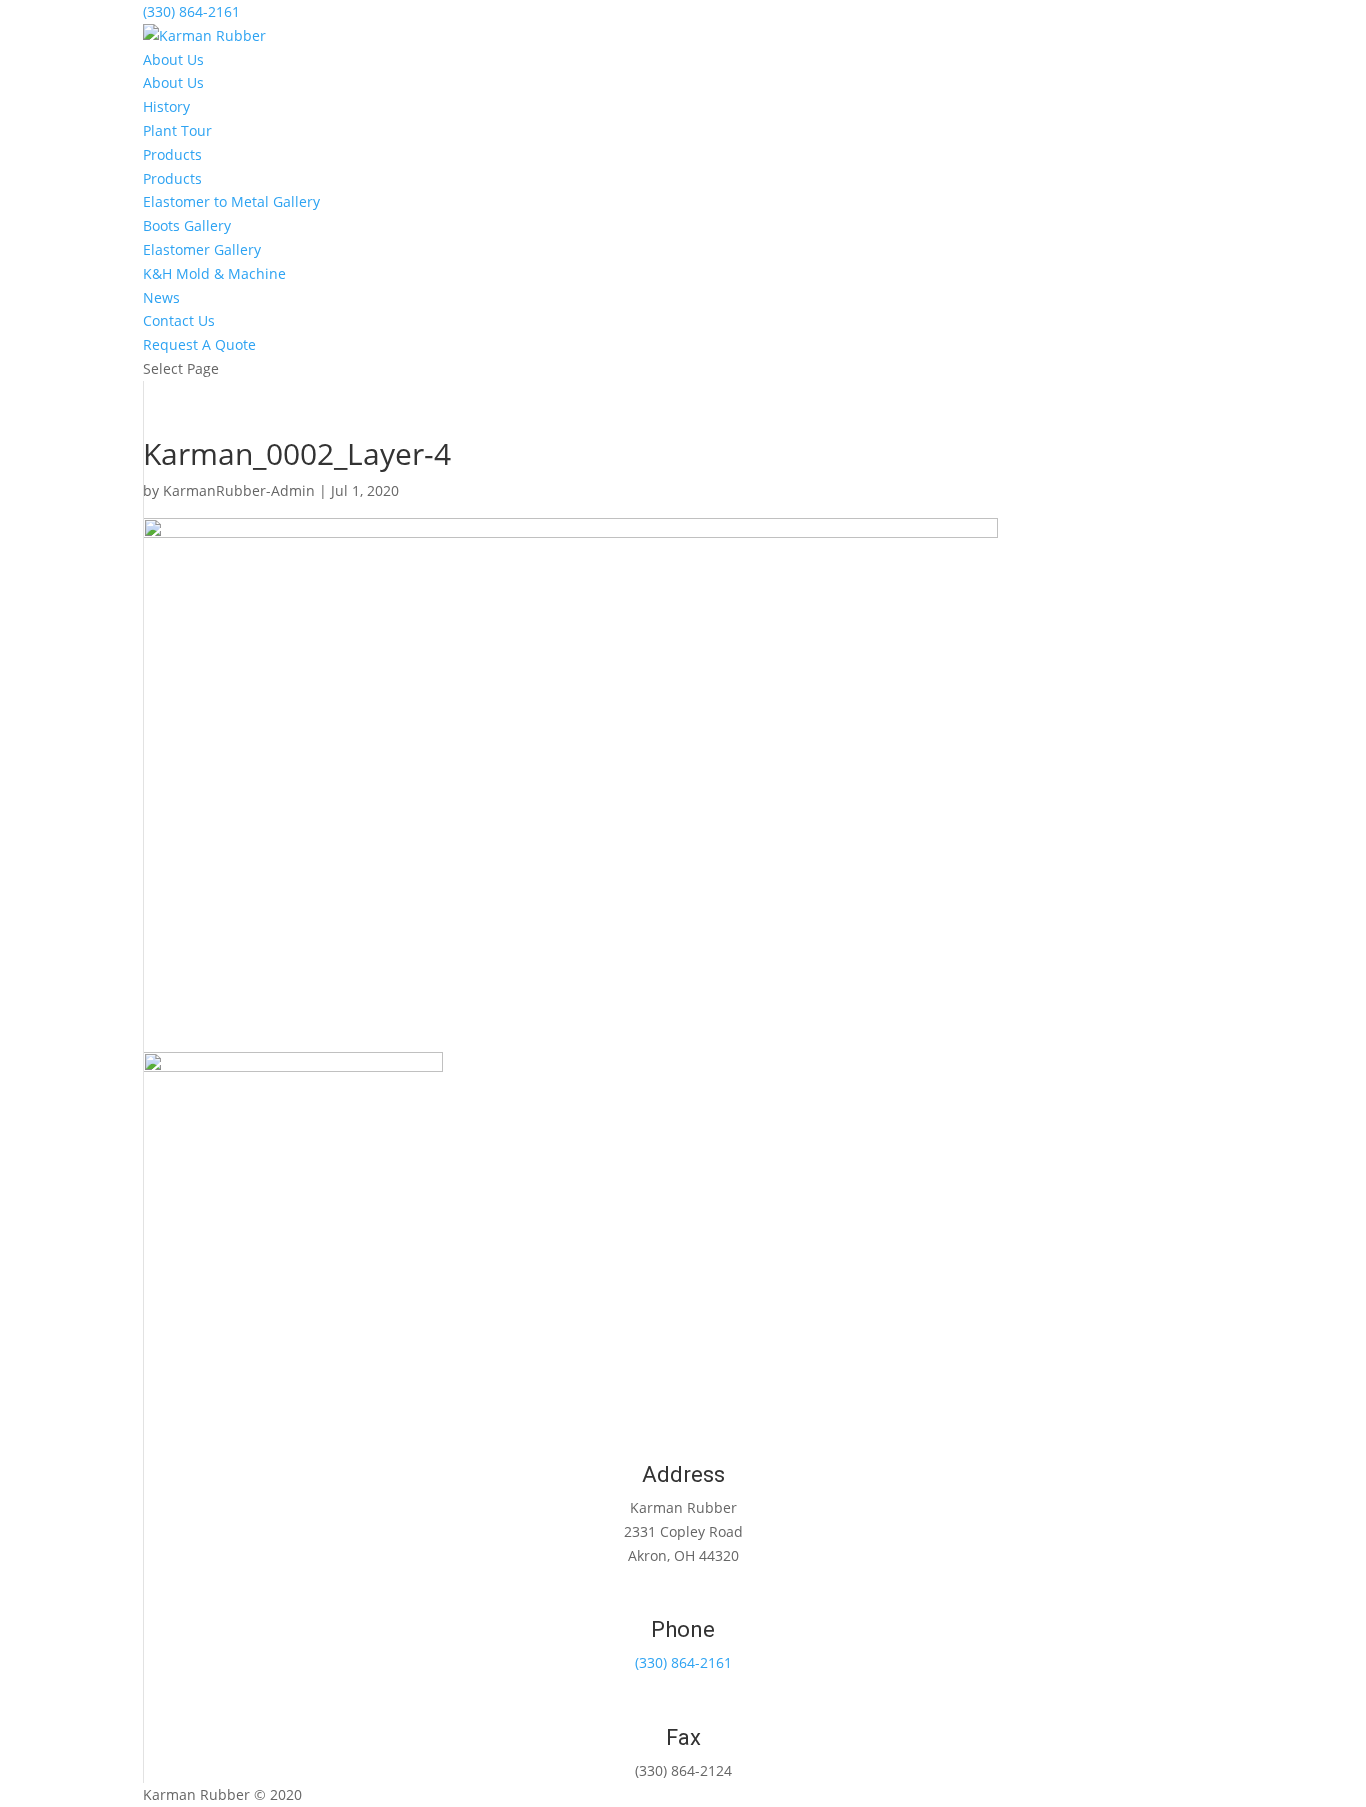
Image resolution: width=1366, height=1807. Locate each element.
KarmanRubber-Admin (239, 490)
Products (172, 154)
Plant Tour (177, 130)
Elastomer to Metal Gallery (231, 201)
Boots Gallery (187, 225)
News (161, 297)
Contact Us (179, 320)
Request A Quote (199, 344)
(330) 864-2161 (191, 11)
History (166, 106)
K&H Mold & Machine (214, 273)
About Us (173, 59)
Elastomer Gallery (202, 249)
